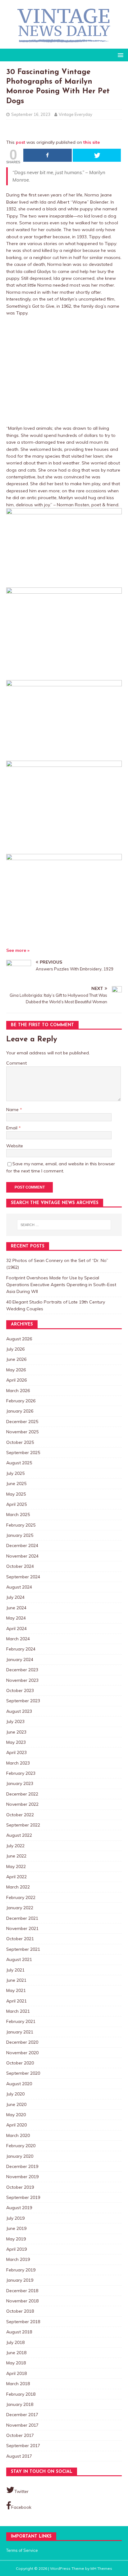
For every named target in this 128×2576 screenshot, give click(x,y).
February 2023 (21, 1773)
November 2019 (22, 2177)
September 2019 (23, 2197)
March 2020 (18, 2135)
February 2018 (21, 2394)
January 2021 (20, 2032)
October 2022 (20, 1815)
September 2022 (23, 1825)
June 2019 (16, 2228)
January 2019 (20, 2280)
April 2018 (16, 2373)
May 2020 (16, 2115)
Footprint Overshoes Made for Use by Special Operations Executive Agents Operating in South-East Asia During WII (61, 1285)
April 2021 (16, 2001)
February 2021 (21, 2021)
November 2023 (22, 1680)
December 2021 (22, 1918)
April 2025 (16, 1504)
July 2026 (15, 1349)
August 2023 (19, 1711)
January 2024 (20, 1659)
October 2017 (20, 2435)
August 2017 (19, 2456)
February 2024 (21, 1649)
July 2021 (15, 1970)
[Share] (48, 155)
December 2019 (22, 2166)
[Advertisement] (64, 371)
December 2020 (22, 2042)
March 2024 (18, 1639)
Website (15, 1146)
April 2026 (16, 1380)
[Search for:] (64, 1225)
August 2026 (19, 1339)
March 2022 (18, 1887)
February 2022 (21, 1897)
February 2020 (21, 2146)
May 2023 (16, 1742)
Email (12, 1128)
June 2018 (16, 2353)
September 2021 (23, 1949)
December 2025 (22, 1422)
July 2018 (15, 2342)
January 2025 (20, 1535)
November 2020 (22, 2053)
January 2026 (20, 1411)
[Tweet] (97, 155)
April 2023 (16, 1752)
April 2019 (16, 2249)
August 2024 (19, 1587)
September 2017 (23, 2446)
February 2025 (21, 1525)
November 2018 (22, 2301)
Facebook (21, 2507)
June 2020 (16, 2104)
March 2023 (18, 1763)
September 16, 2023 (31, 114)
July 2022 (15, 1846)
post (21, 142)
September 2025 (23, 1453)
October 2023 (20, 1690)
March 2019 (18, 2259)
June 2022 (16, 1856)
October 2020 (20, 2063)
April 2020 (16, 2125)
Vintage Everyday (75, 114)
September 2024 (23, 1577)
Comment (16, 1063)
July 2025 (15, 1473)
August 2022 (19, 1835)
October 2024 (20, 1566)
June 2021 (16, 1980)
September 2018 (23, 2322)
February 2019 (21, 2270)
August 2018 (19, 2332)
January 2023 (20, 1783)
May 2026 (16, 1370)
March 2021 (18, 2011)
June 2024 (16, 1608)
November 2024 (22, 1556)
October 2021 (20, 1939)
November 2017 (22, 2425)
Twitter (21, 2491)
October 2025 (20, 1442)
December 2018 (22, 2291)
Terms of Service (22, 2550)
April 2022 (16, 1877)
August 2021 (19, 1959)
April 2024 (16, 1629)
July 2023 (15, 1721)
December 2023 (22, 1670)
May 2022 (16, 1866)
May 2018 (16, 2363)
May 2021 (16, 1990)
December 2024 (22, 1545)
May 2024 (16, 1618)
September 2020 (23, 2073)
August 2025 (19, 1463)
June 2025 (16, 1484)
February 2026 (21, 1401)
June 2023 (16, 1732)
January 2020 (20, 2156)
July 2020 (15, 2094)
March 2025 (18, 1514)
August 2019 (19, 2208)
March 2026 (18, 1391)
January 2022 (20, 1908)
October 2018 (20, 2311)
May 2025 (16, 1494)
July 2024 (15, 1597)
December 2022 (22, 1794)
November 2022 (22, 1804)
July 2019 (15, 2218)
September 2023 (23, 1701)
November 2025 (22, 1432)
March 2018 (18, 2384)
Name (13, 1110)
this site (91, 142)
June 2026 (16, 1359)
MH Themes (101, 2568)
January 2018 (20, 2404)
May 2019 (16, 2239)
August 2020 (19, 2084)
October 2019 (20, 2187)
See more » (18, 950)
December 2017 (22, 2415)
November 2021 (22, 1928)
